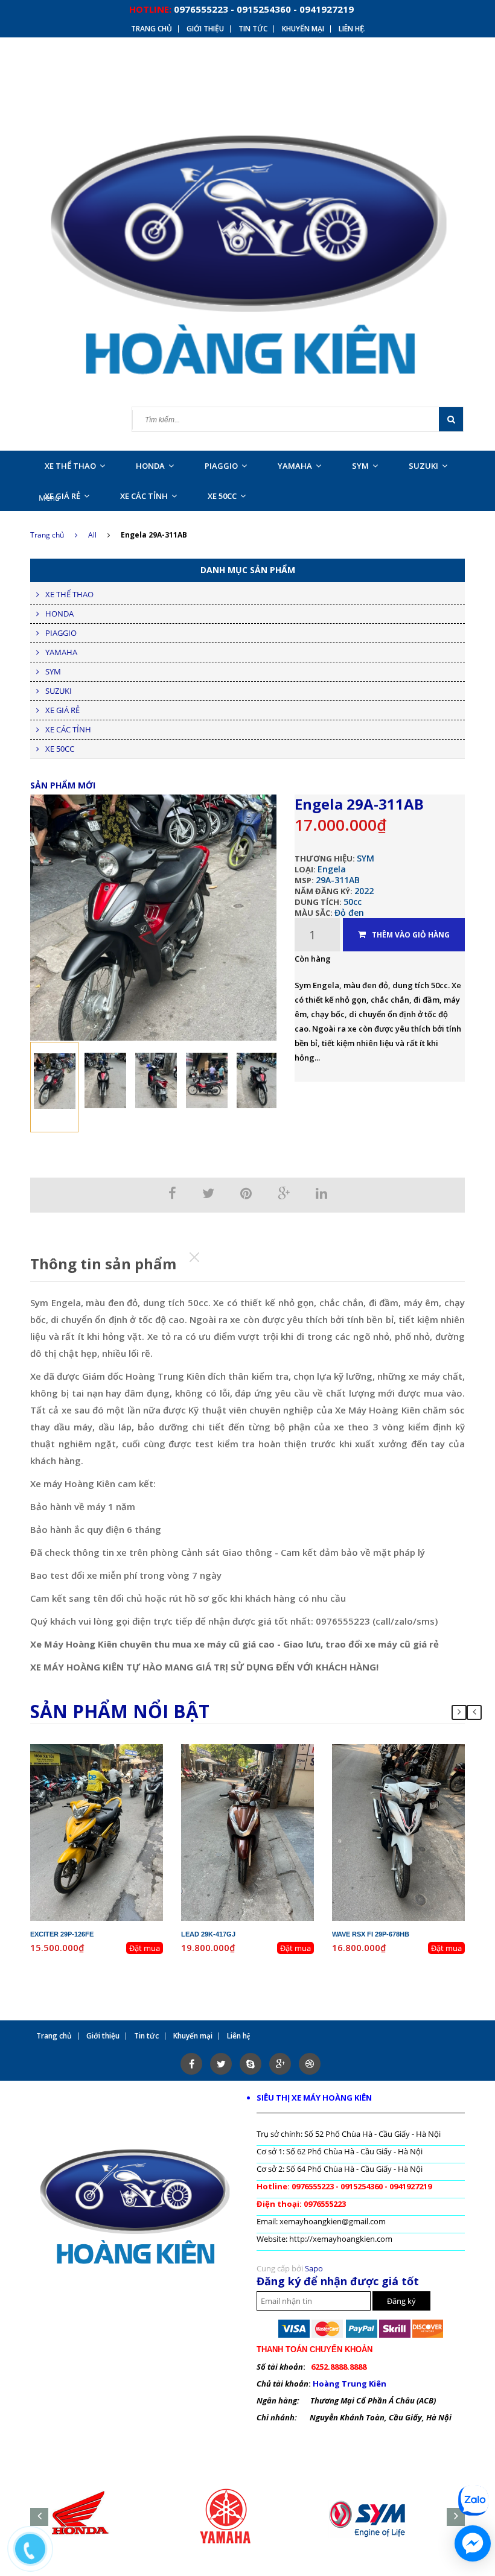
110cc (421, 1771)
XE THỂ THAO (70, 466)
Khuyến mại (303, 29)
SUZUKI (423, 466)
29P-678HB (408, 1750)
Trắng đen (417, 1782)
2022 (364, 891)
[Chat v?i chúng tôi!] (473, 2543)
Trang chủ (152, 29)
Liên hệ (352, 29)
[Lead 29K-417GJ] (247, 1832)
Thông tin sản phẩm (103, 1264)
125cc (270, 1771)
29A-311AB (338, 880)
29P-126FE (107, 1750)
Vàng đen (115, 1782)
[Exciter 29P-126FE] (97, 1832)
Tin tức (253, 29)
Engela (332, 869)
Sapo (314, 2268)
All (92, 535)
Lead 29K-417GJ (208, 1934)
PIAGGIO (221, 466)
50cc (353, 902)
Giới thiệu (205, 29)
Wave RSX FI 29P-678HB (371, 1934)
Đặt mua (145, 1948)
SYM (360, 466)
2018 (426, 1760)
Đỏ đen (349, 912)
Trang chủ (47, 535)
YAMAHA (295, 466)
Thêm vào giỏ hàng (411, 935)
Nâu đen (266, 1782)
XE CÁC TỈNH (144, 496)
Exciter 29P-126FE (62, 1934)
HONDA (150, 466)
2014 (275, 1760)
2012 (124, 1760)
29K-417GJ (258, 1750)
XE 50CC (222, 496)
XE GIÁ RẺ (62, 496)
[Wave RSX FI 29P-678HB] (398, 1832)
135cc (119, 1771)
